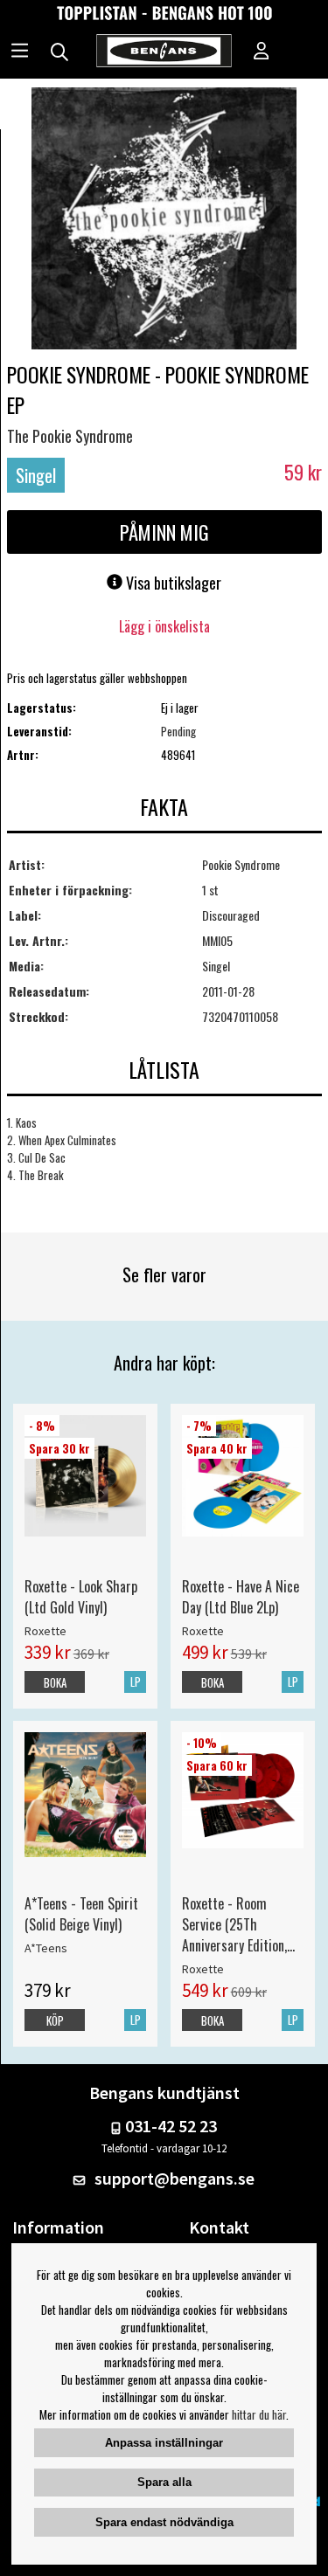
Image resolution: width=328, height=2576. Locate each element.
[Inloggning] (262, 52)
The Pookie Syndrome (70, 436)
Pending (178, 731)
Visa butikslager (172, 583)
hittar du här (259, 2414)
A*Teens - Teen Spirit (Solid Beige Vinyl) (81, 1914)
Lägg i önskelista (164, 626)
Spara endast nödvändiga (164, 2522)
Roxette (45, 1631)
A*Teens (46, 1948)
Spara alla (164, 2482)
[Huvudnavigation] (20, 52)
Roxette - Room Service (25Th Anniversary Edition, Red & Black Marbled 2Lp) (238, 1924)
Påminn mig (164, 532)
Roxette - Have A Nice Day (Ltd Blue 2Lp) (241, 1597)
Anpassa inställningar (164, 2443)
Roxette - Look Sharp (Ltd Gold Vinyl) (81, 1597)
